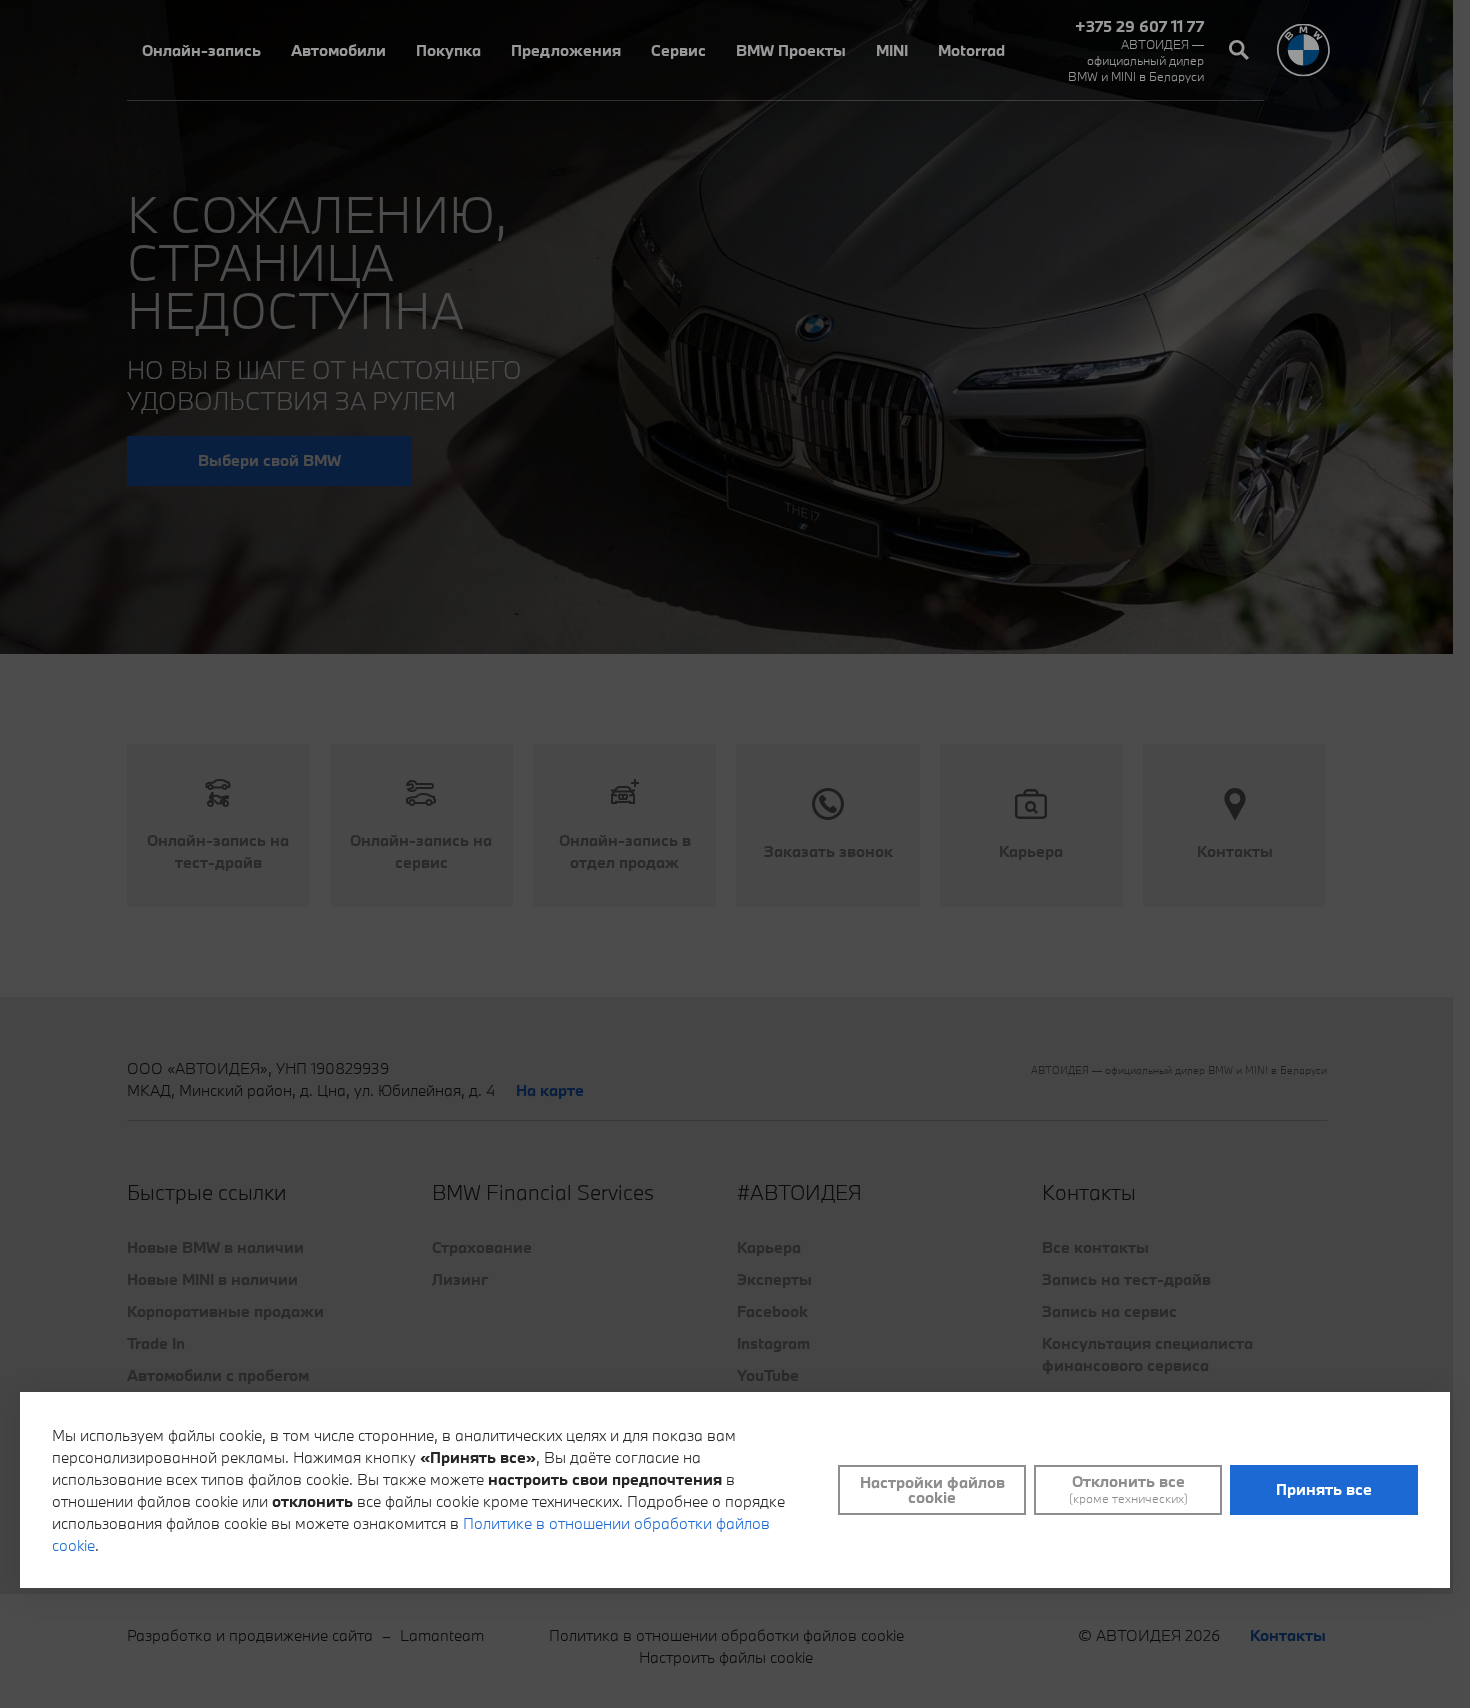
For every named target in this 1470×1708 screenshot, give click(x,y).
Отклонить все (1128, 1489)
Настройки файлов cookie (932, 1489)
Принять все (1324, 1489)
